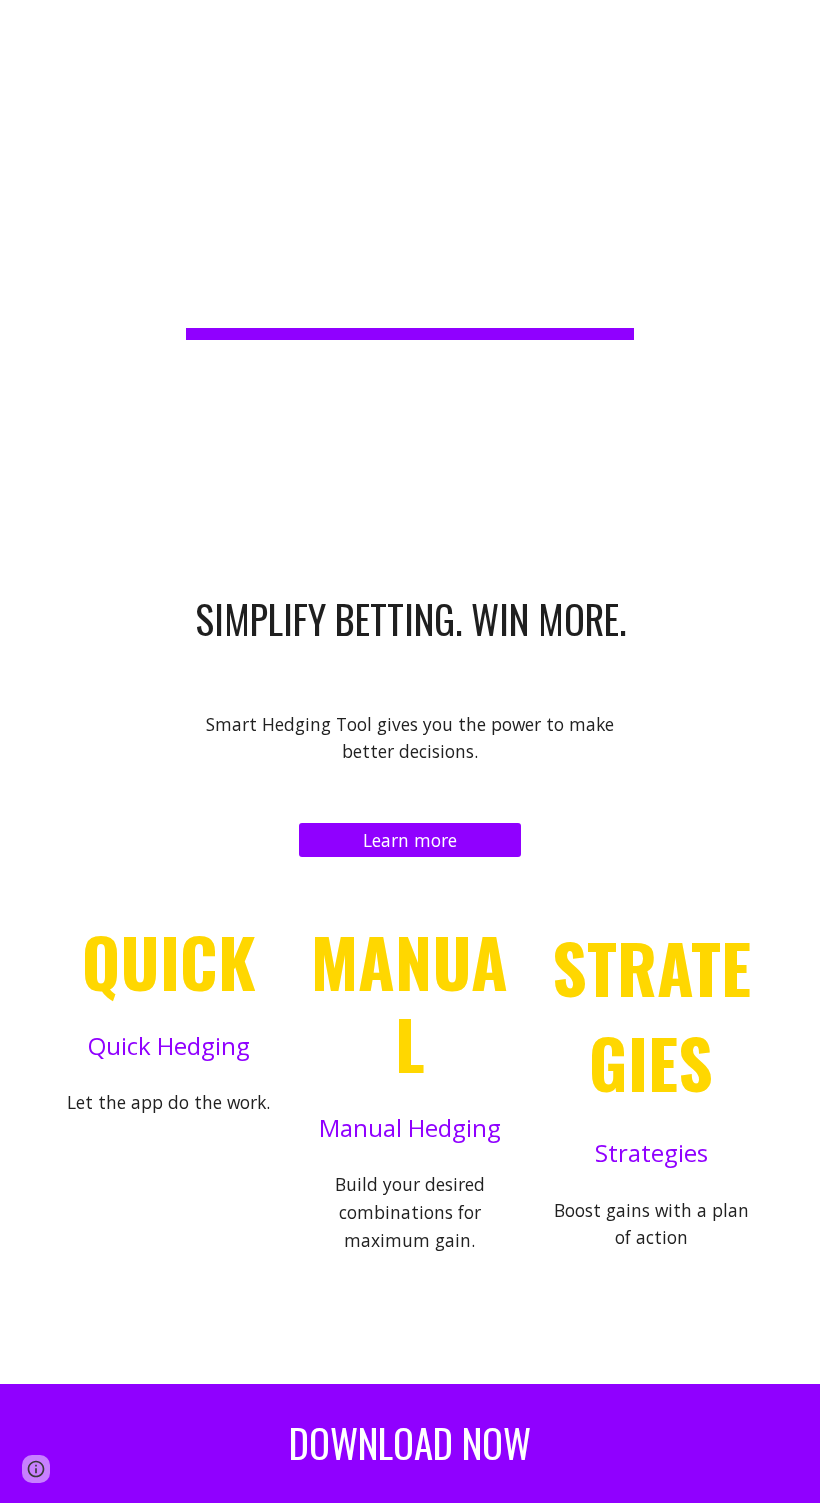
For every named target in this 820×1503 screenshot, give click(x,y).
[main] (410, 234)
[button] (24, 27)
